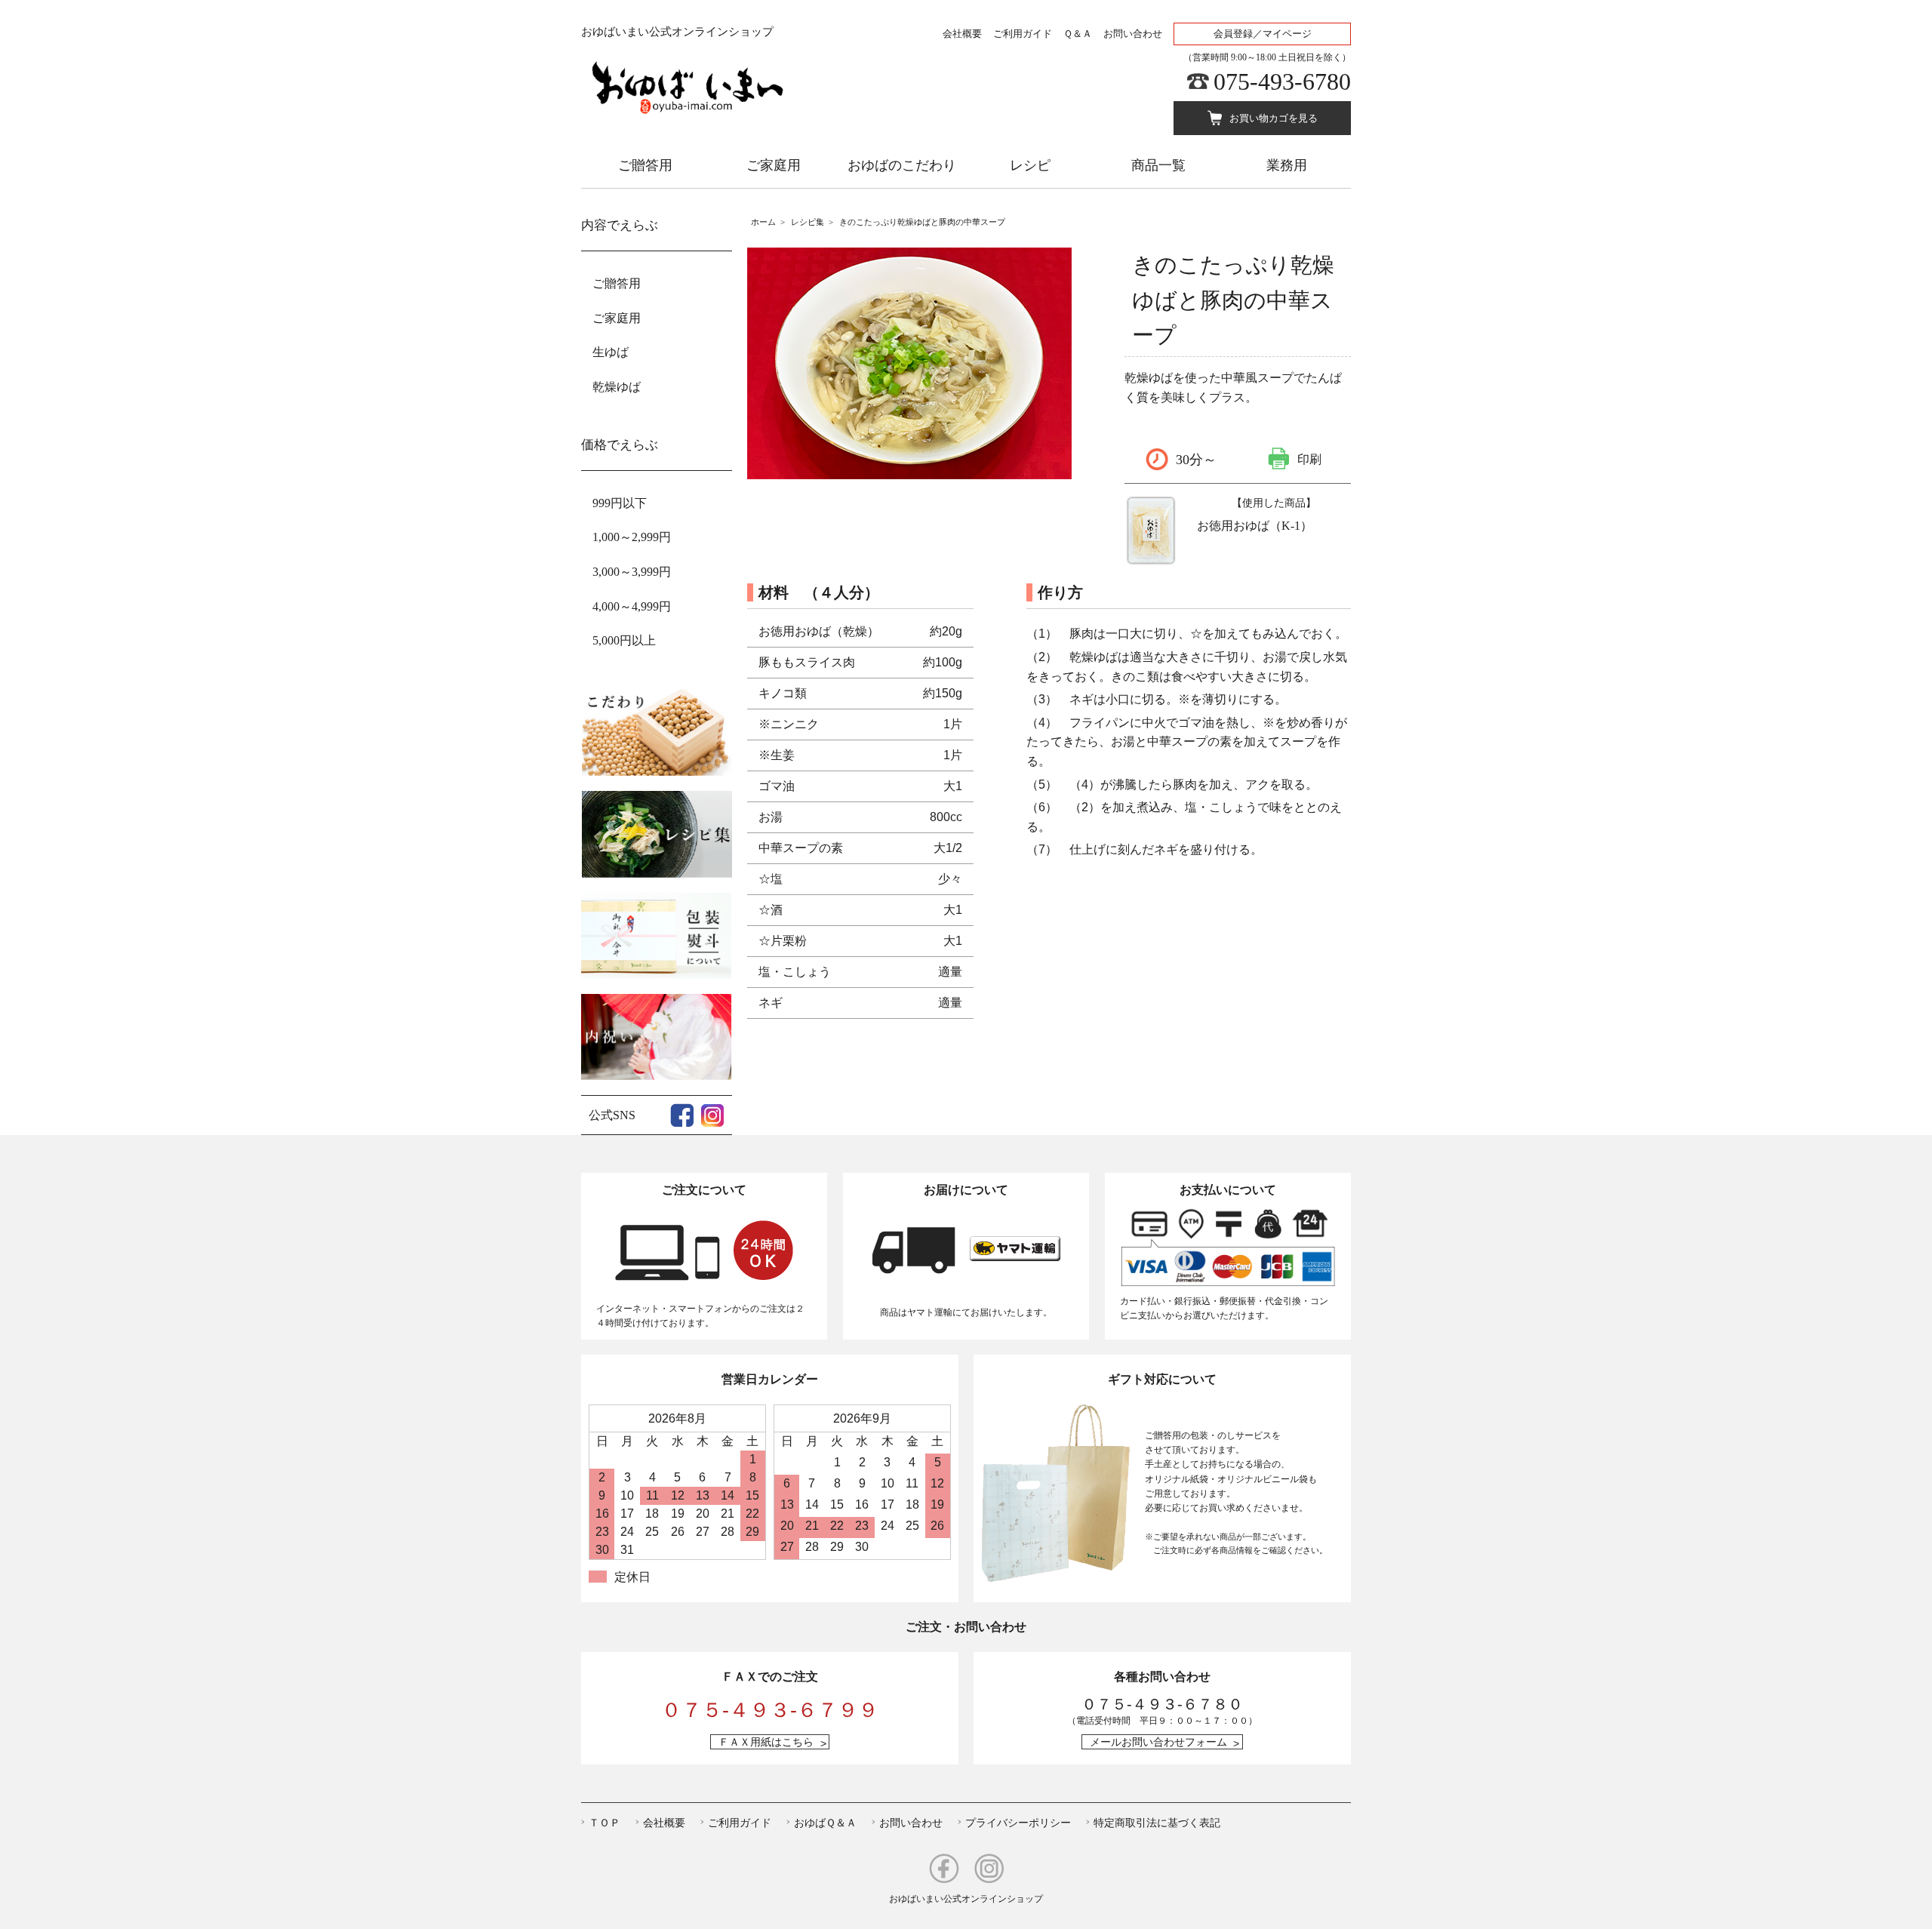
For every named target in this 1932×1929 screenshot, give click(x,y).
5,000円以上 (624, 640)
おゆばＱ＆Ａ (825, 1823)
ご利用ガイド (1023, 34)
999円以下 (620, 503)
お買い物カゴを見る (1274, 118)
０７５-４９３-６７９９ (770, 1710)
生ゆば (611, 352)
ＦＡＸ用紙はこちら (766, 1742)
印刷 (1309, 458)
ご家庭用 (774, 165)
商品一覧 (1158, 165)
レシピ (1030, 165)
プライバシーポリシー (1018, 1823)
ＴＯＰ (605, 1823)
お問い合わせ (1133, 34)
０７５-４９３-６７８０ (1162, 1704)
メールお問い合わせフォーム (1158, 1742)
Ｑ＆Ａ (1078, 34)
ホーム (763, 222)
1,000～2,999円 (632, 537)
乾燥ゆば (617, 387)
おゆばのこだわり (902, 165)
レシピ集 (808, 222)
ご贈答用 (645, 165)
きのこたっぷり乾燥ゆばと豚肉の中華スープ (922, 222)
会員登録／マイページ (1263, 34)
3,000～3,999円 (632, 572)
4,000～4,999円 (632, 606)
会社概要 (962, 34)
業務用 (1287, 165)
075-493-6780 (1282, 82)
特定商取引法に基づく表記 (1157, 1823)
